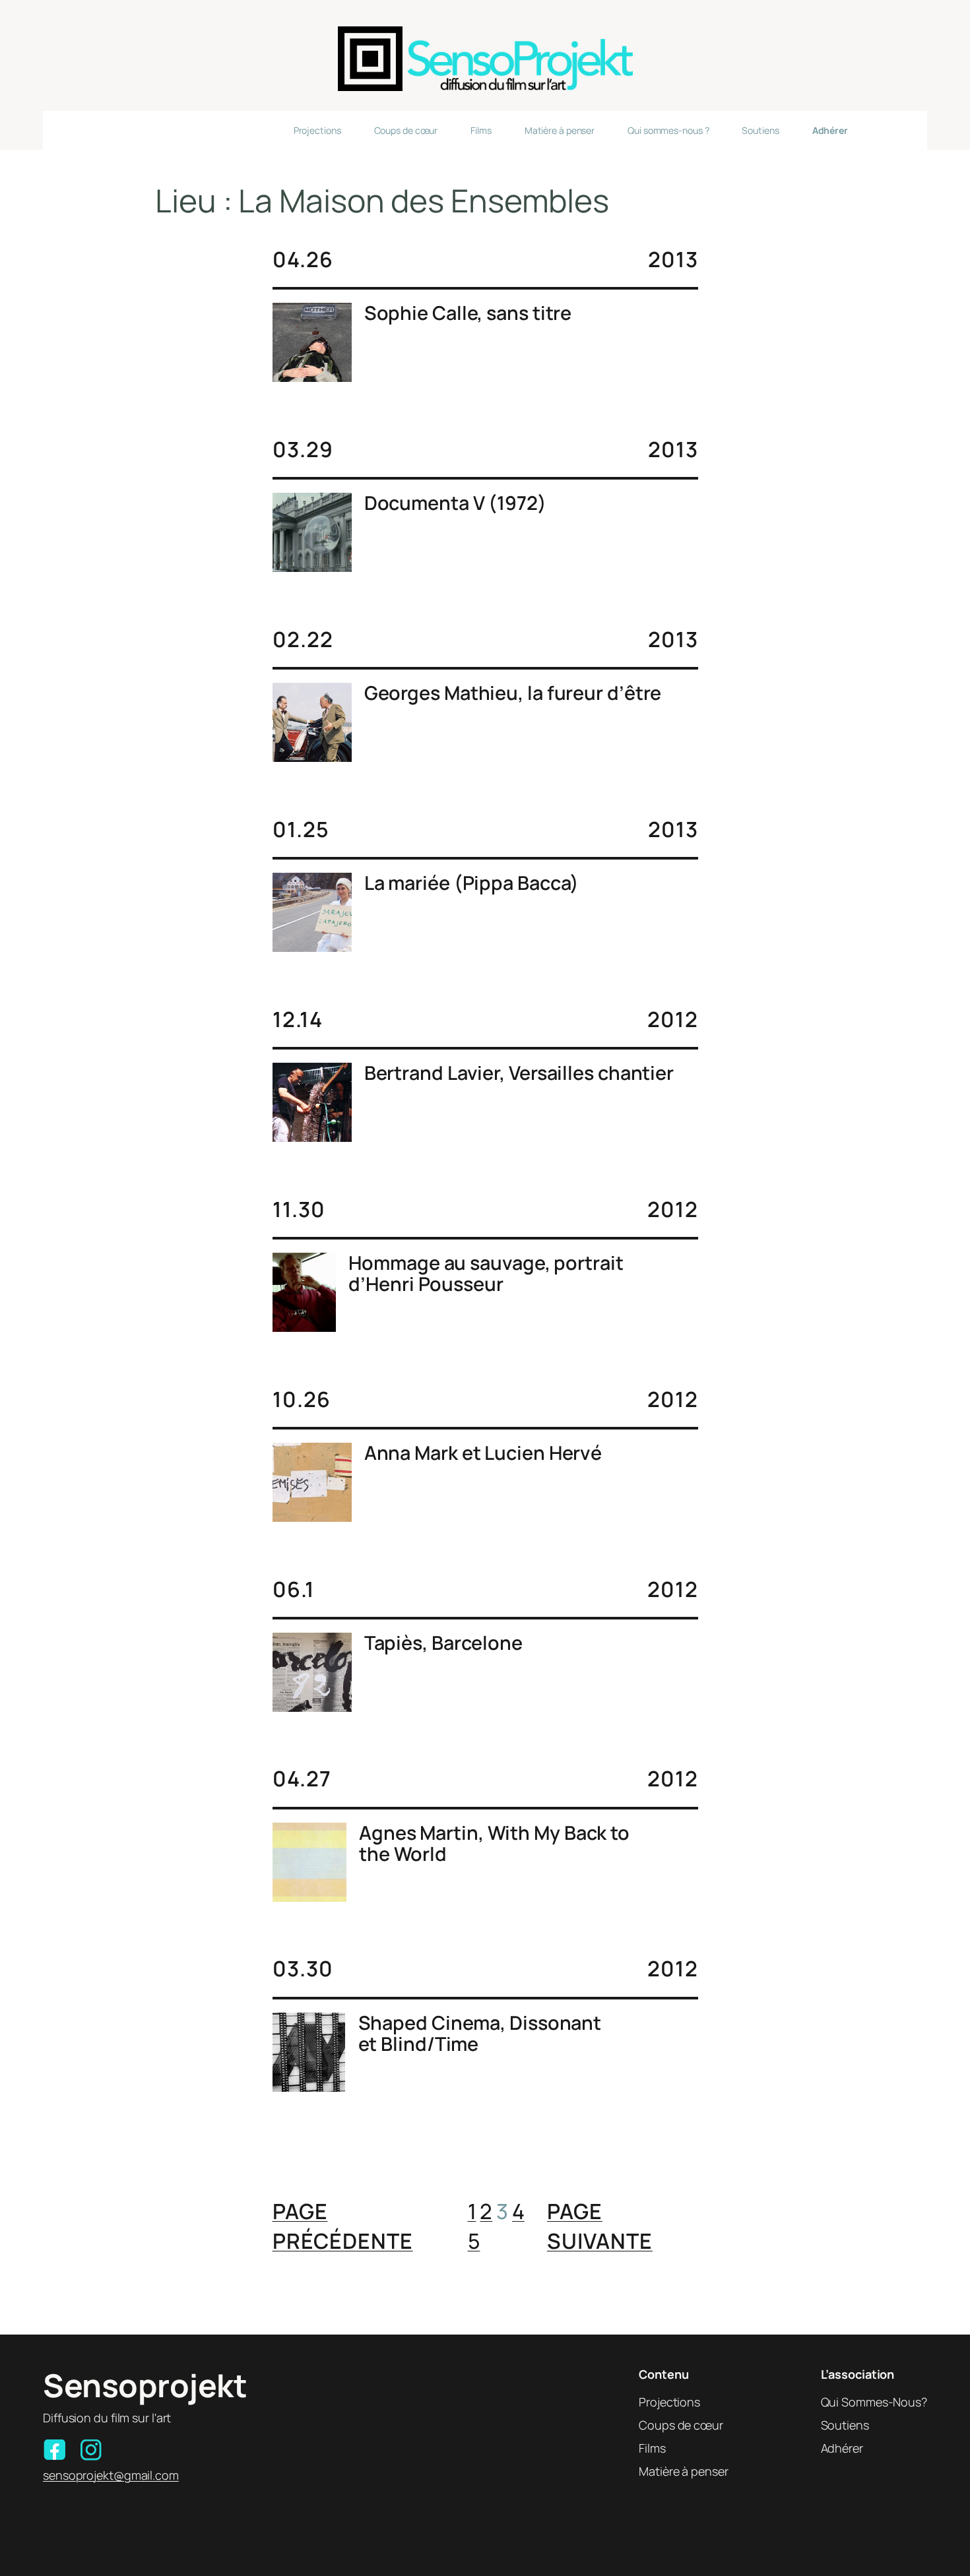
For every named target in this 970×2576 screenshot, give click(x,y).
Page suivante (600, 2226)
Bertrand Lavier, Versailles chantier (519, 1073)
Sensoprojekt (145, 2385)
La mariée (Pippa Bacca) (472, 883)
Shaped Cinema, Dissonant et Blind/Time (480, 2033)
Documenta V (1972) (455, 503)
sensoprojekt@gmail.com (111, 2475)
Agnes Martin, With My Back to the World (494, 1843)
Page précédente (343, 2226)
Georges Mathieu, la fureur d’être (513, 693)
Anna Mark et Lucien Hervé (483, 1453)
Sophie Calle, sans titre (468, 313)
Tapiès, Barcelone (443, 1643)
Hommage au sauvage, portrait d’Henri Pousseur (486, 1273)
